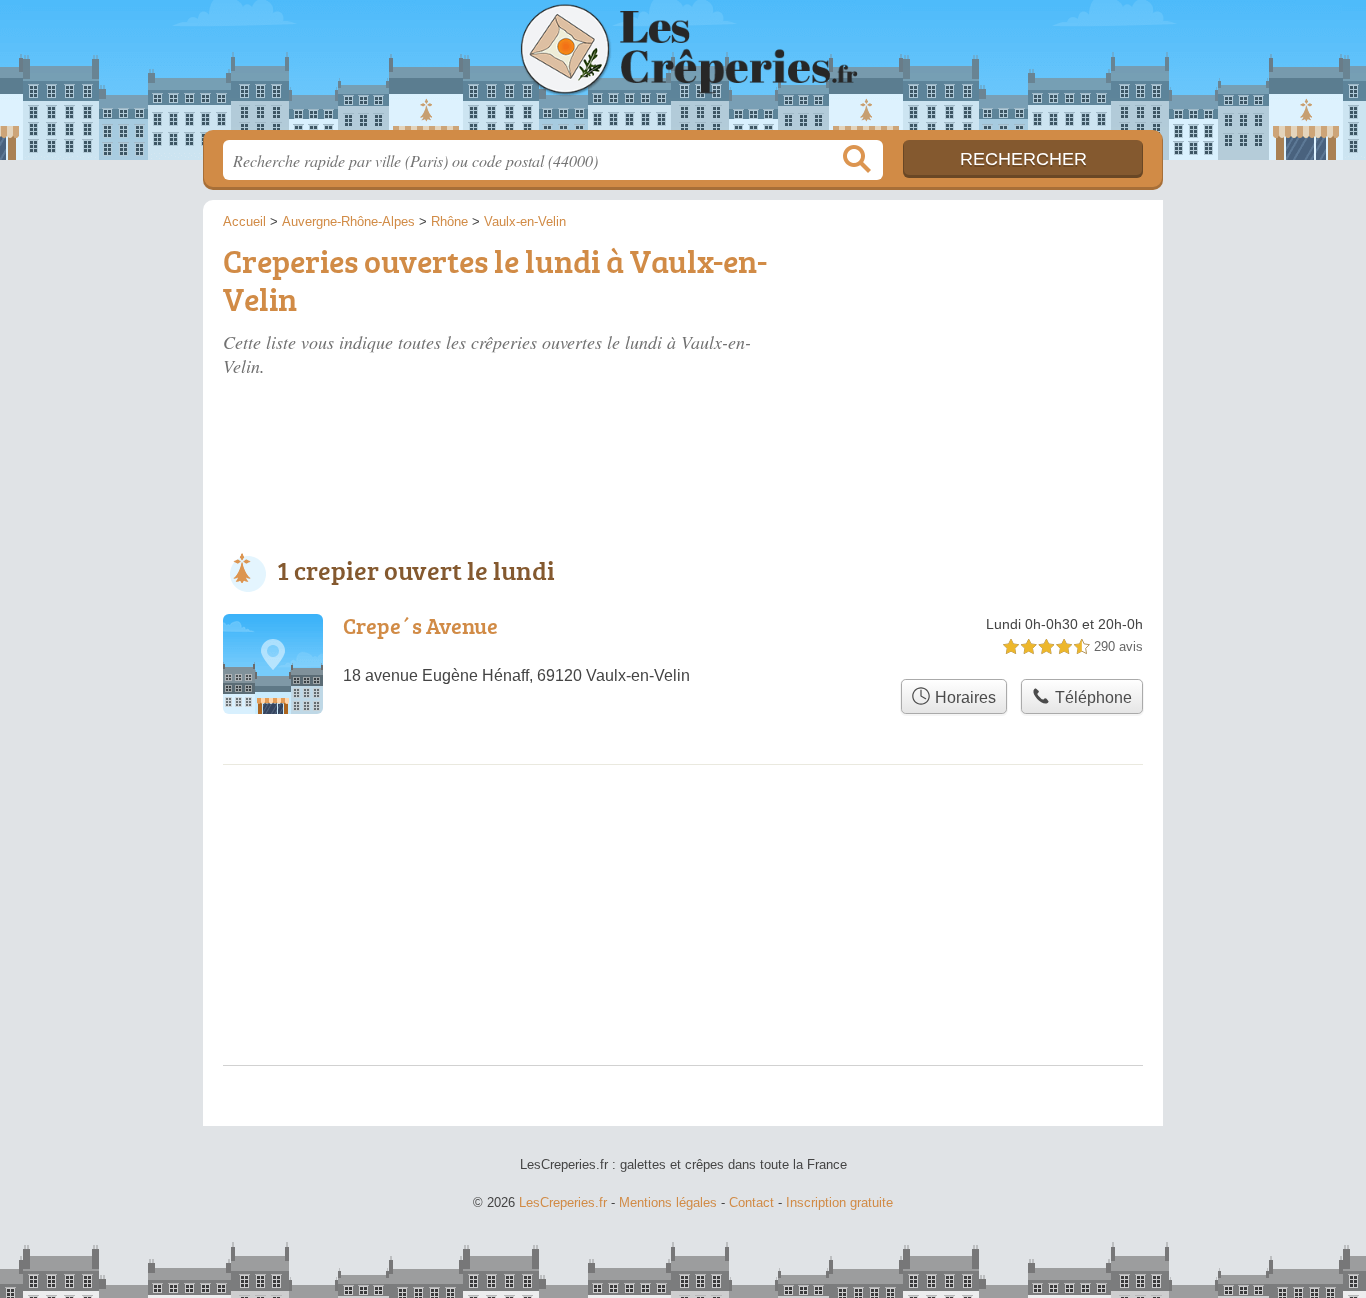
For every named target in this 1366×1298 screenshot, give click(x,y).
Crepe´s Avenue (420, 625)
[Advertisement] (995, 352)
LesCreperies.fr (683, 71)
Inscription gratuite (839, 1202)
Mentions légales (668, 1202)
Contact (751, 1202)
